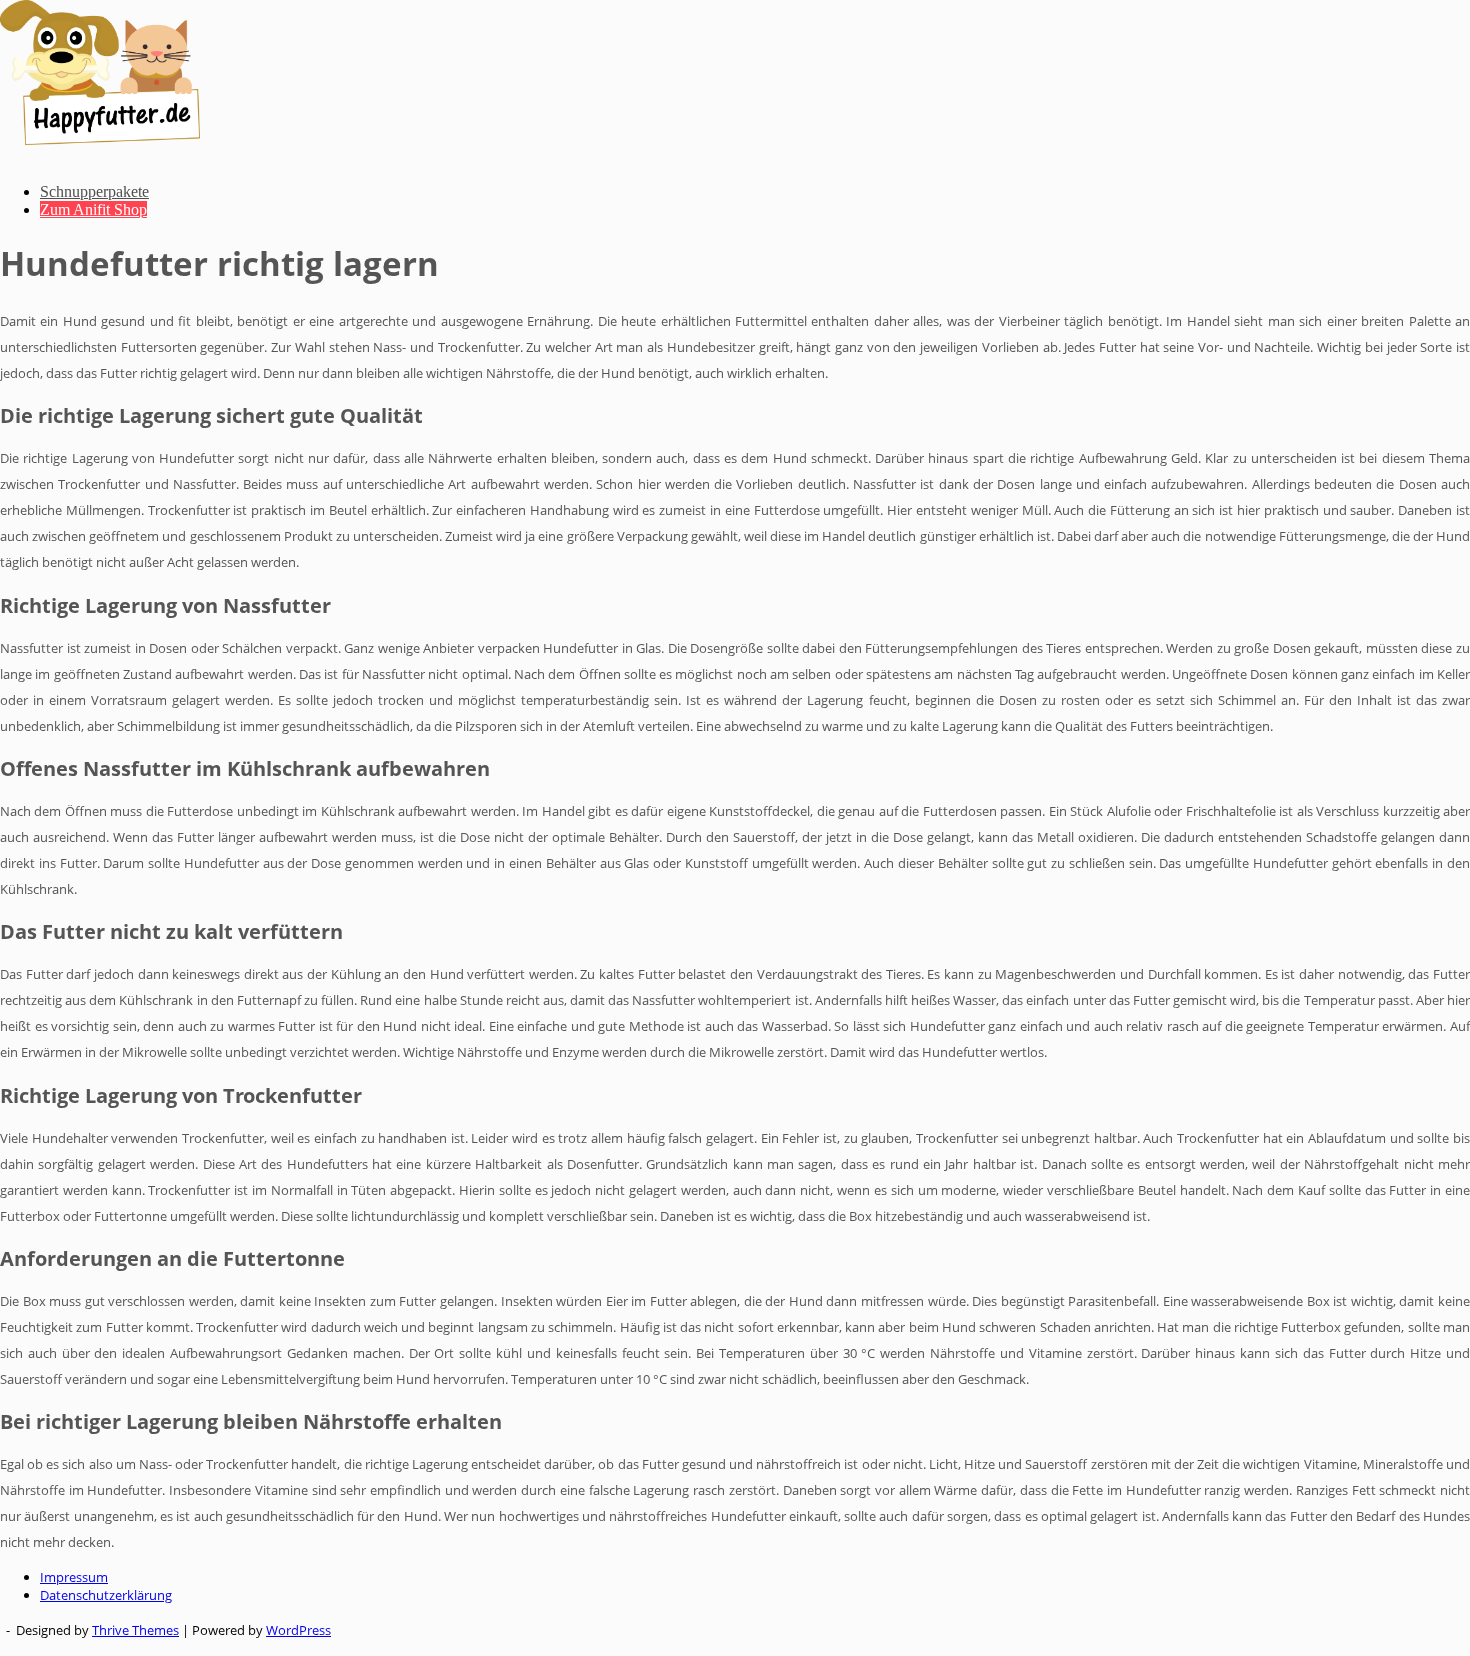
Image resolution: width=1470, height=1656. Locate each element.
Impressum (74, 1577)
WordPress (298, 1630)
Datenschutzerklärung (106, 1595)
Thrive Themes (135, 1630)
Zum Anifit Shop (93, 209)
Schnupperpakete (94, 191)
